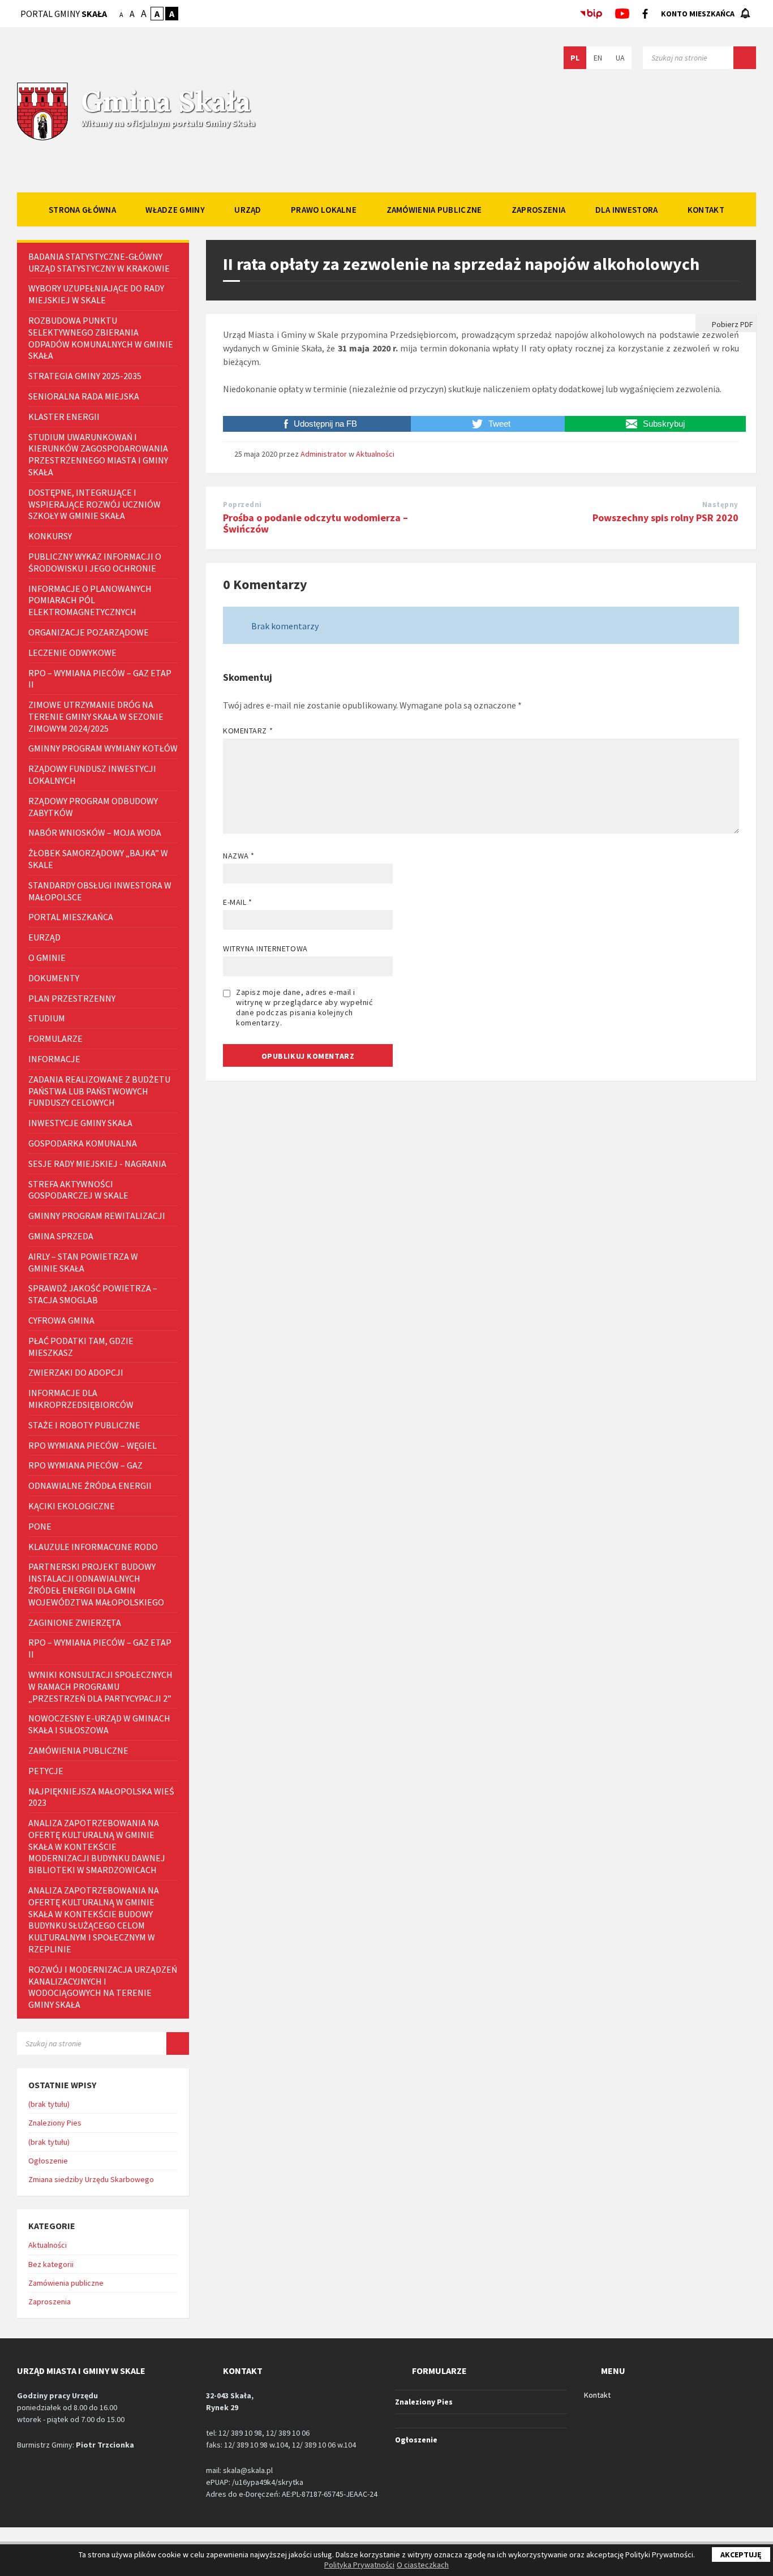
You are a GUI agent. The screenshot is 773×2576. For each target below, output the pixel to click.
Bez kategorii (51, 2264)
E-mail (237, 902)
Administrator (324, 454)
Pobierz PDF (732, 324)
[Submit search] (745, 58)
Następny (720, 505)
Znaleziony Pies (55, 2123)
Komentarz (248, 731)
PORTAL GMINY (64, 14)
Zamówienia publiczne (66, 2283)
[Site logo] (42, 139)
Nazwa (239, 856)
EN (598, 58)
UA (620, 58)
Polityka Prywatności (359, 2565)
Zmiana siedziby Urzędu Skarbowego (91, 2179)
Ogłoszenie (48, 2161)
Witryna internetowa (265, 948)
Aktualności (375, 454)
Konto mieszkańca (698, 14)
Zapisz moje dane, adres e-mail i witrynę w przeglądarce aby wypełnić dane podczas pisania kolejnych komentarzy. (304, 1007)
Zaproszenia (50, 2302)
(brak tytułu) (49, 2104)
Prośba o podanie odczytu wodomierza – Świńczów (315, 523)
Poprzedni (242, 505)
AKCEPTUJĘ (741, 2554)
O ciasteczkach (423, 2565)
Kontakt (597, 2395)
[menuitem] (82, 209)
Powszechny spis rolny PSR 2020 (665, 518)
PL (575, 58)
